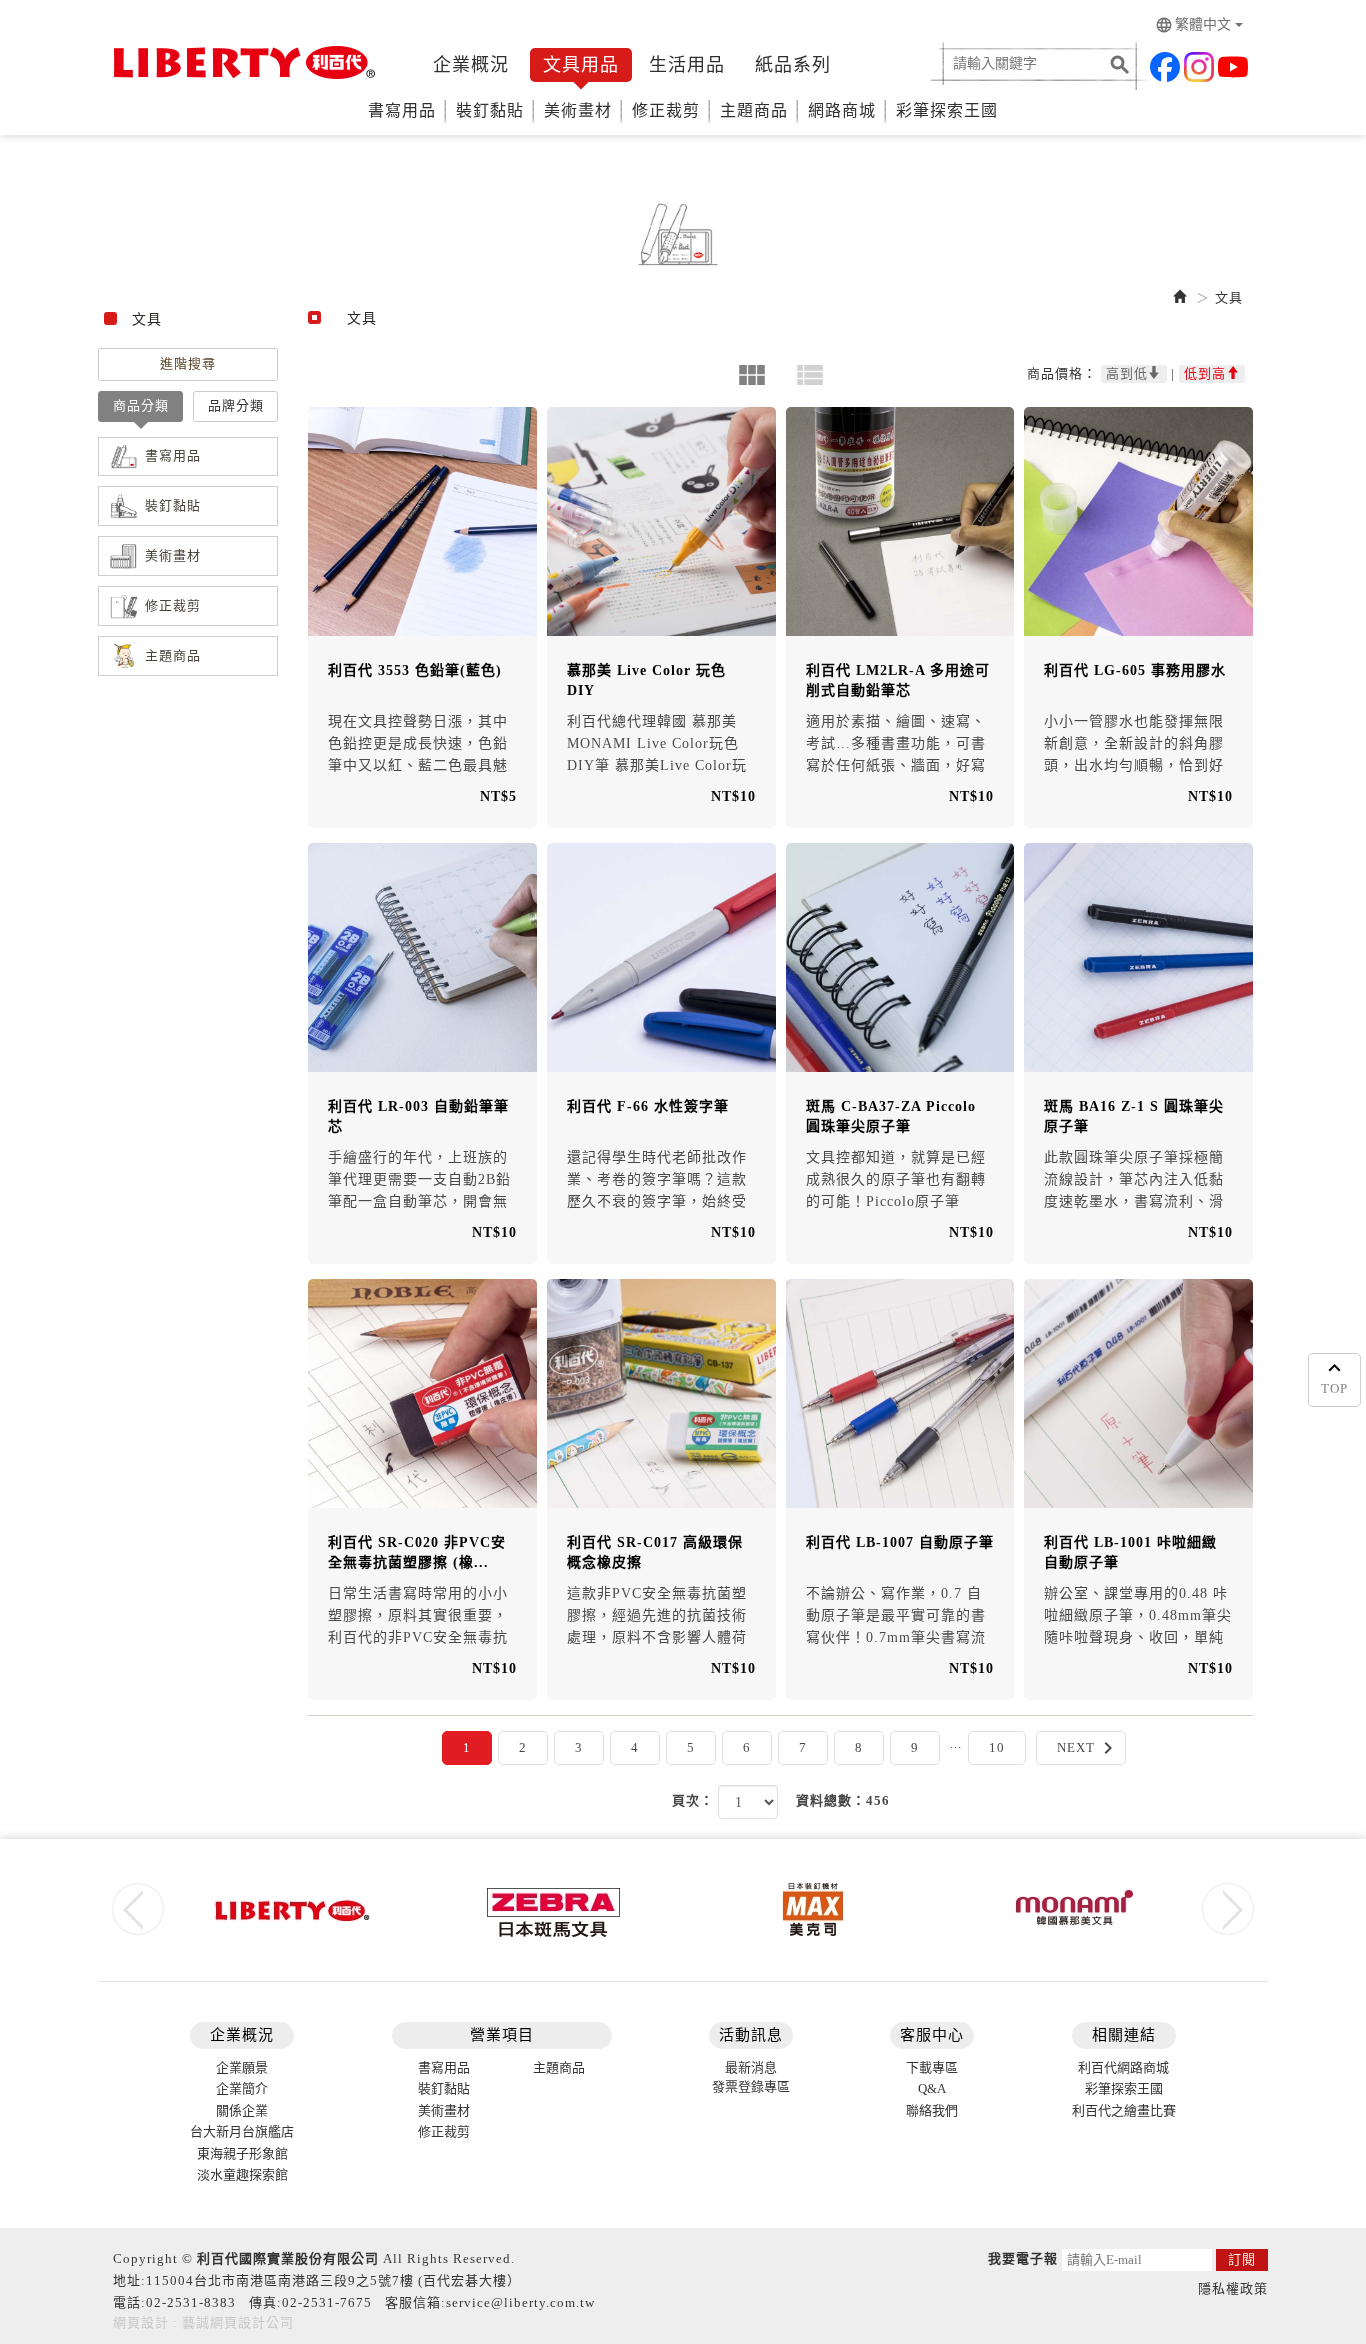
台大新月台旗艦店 (242, 2131)
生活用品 (687, 65)
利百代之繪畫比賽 (1124, 2110)
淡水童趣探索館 (242, 2174)
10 (997, 1747)
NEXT (1088, 1748)
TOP (1334, 1388)
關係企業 (242, 2110)
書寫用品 (402, 110)
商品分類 (141, 405)
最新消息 (751, 2067)
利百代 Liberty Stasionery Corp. (240, 62)
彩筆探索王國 (947, 110)
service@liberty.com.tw (520, 2302)
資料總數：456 (843, 1800)
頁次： (693, 1800)
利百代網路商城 (1123, 2067)
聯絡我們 (932, 2110)
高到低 (1127, 373)
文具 (1229, 297)
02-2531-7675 (327, 2302)
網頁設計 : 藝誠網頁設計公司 (203, 2322)
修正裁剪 (666, 110)
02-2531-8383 (191, 2302)
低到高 (1205, 373)
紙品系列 (793, 65)
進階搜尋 (188, 363)
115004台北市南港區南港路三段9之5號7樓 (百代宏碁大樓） (333, 2280)
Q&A (932, 2088)
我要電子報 (1023, 2258)
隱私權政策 (1233, 2288)
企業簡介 (242, 2088)
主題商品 (754, 110)
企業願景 (242, 2067)
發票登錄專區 (751, 2086)
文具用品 (581, 65)
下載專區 (932, 2067)
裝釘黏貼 (490, 110)
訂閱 (1242, 2259)
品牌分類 (236, 405)
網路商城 (842, 110)
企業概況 (471, 65)
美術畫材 (578, 110)
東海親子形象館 (242, 2153)
